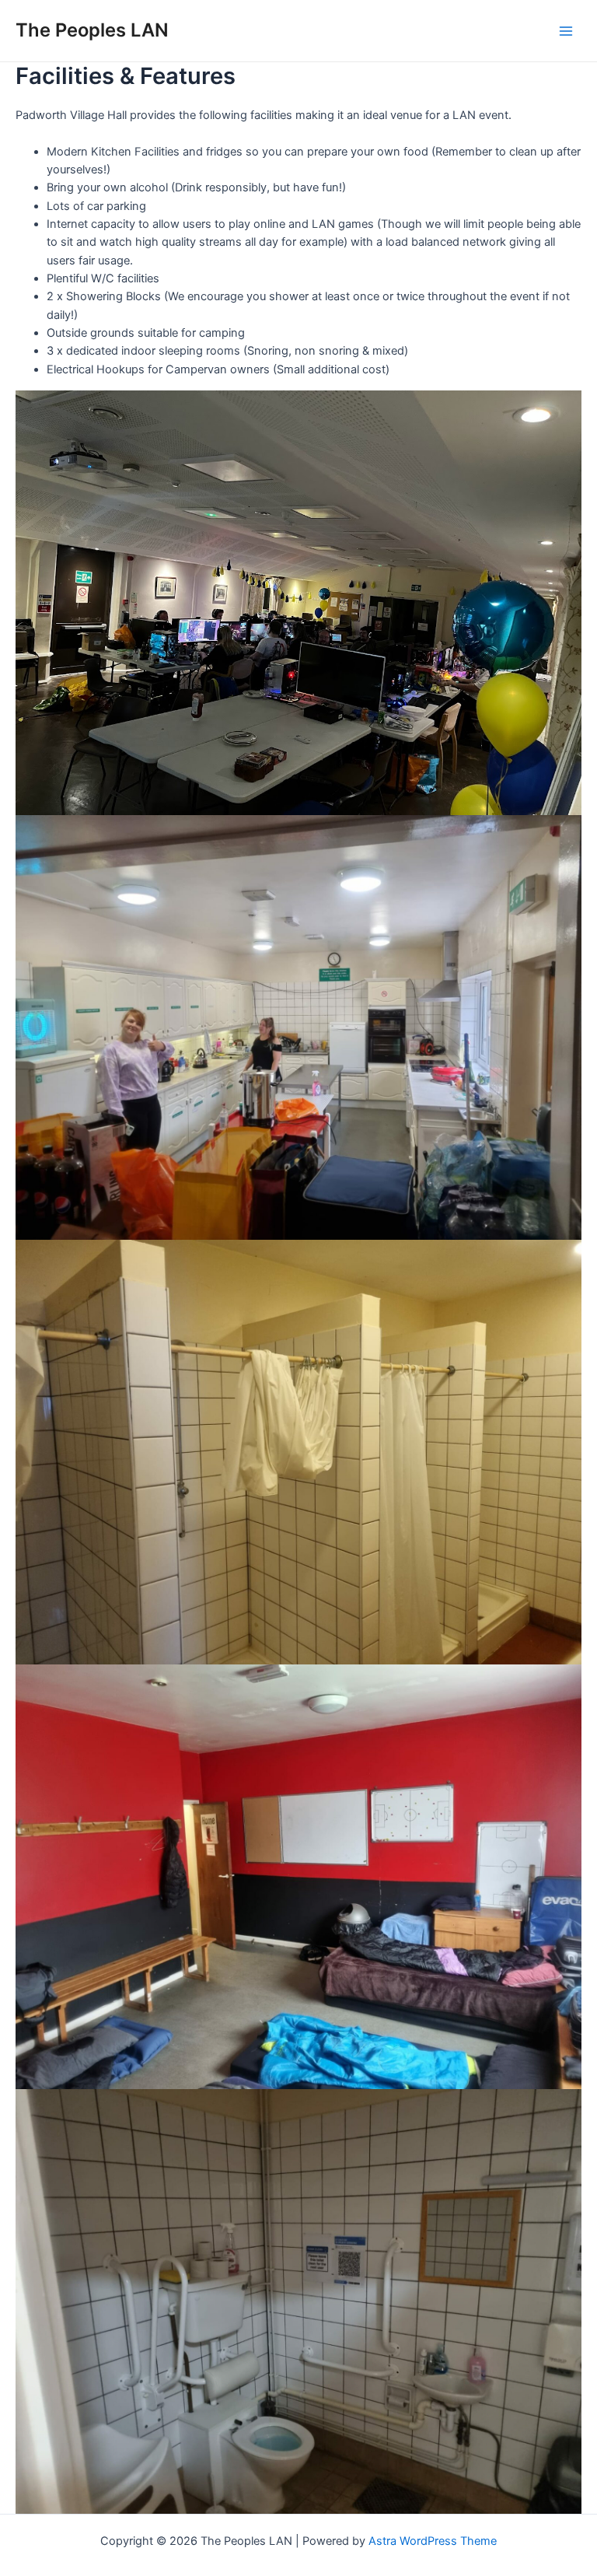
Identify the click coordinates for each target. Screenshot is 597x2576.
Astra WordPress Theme (433, 2541)
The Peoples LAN (92, 30)
